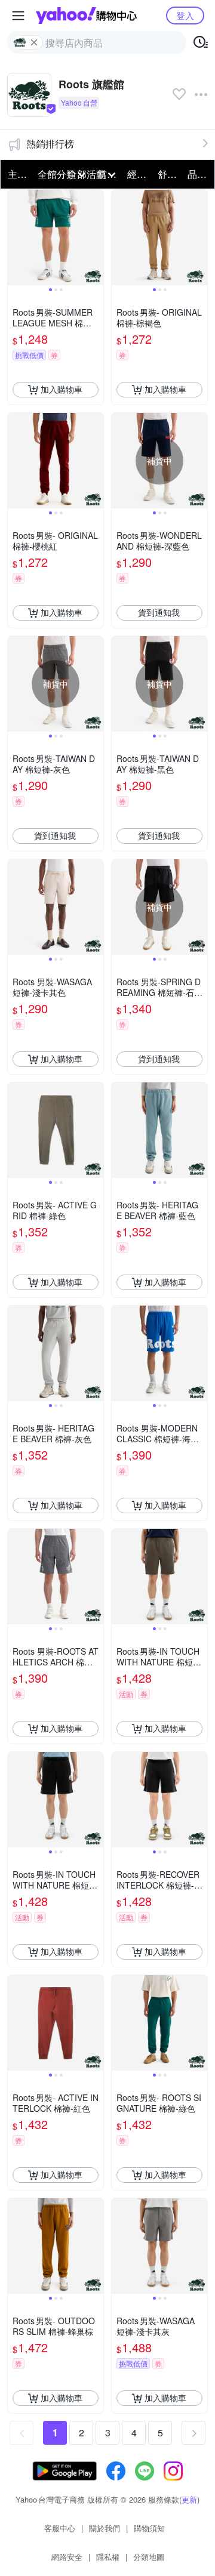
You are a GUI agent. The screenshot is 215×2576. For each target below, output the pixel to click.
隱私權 (108, 2557)
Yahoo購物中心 (86, 16)
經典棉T (139, 174)
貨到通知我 (159, 612)
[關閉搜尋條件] (34, 42)
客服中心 (60, 2528)
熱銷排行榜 (50, 144)
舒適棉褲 (169, 174)
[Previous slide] (16, 237)
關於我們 (105, 2528)
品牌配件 (199, 174)
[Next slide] (96, 237)
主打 (17, 174)
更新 (189, 2499)
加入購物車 (62, 389)
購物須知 (149, 2528)
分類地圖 (149, 2557)
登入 (185, 15)
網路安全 (67, 2557)
